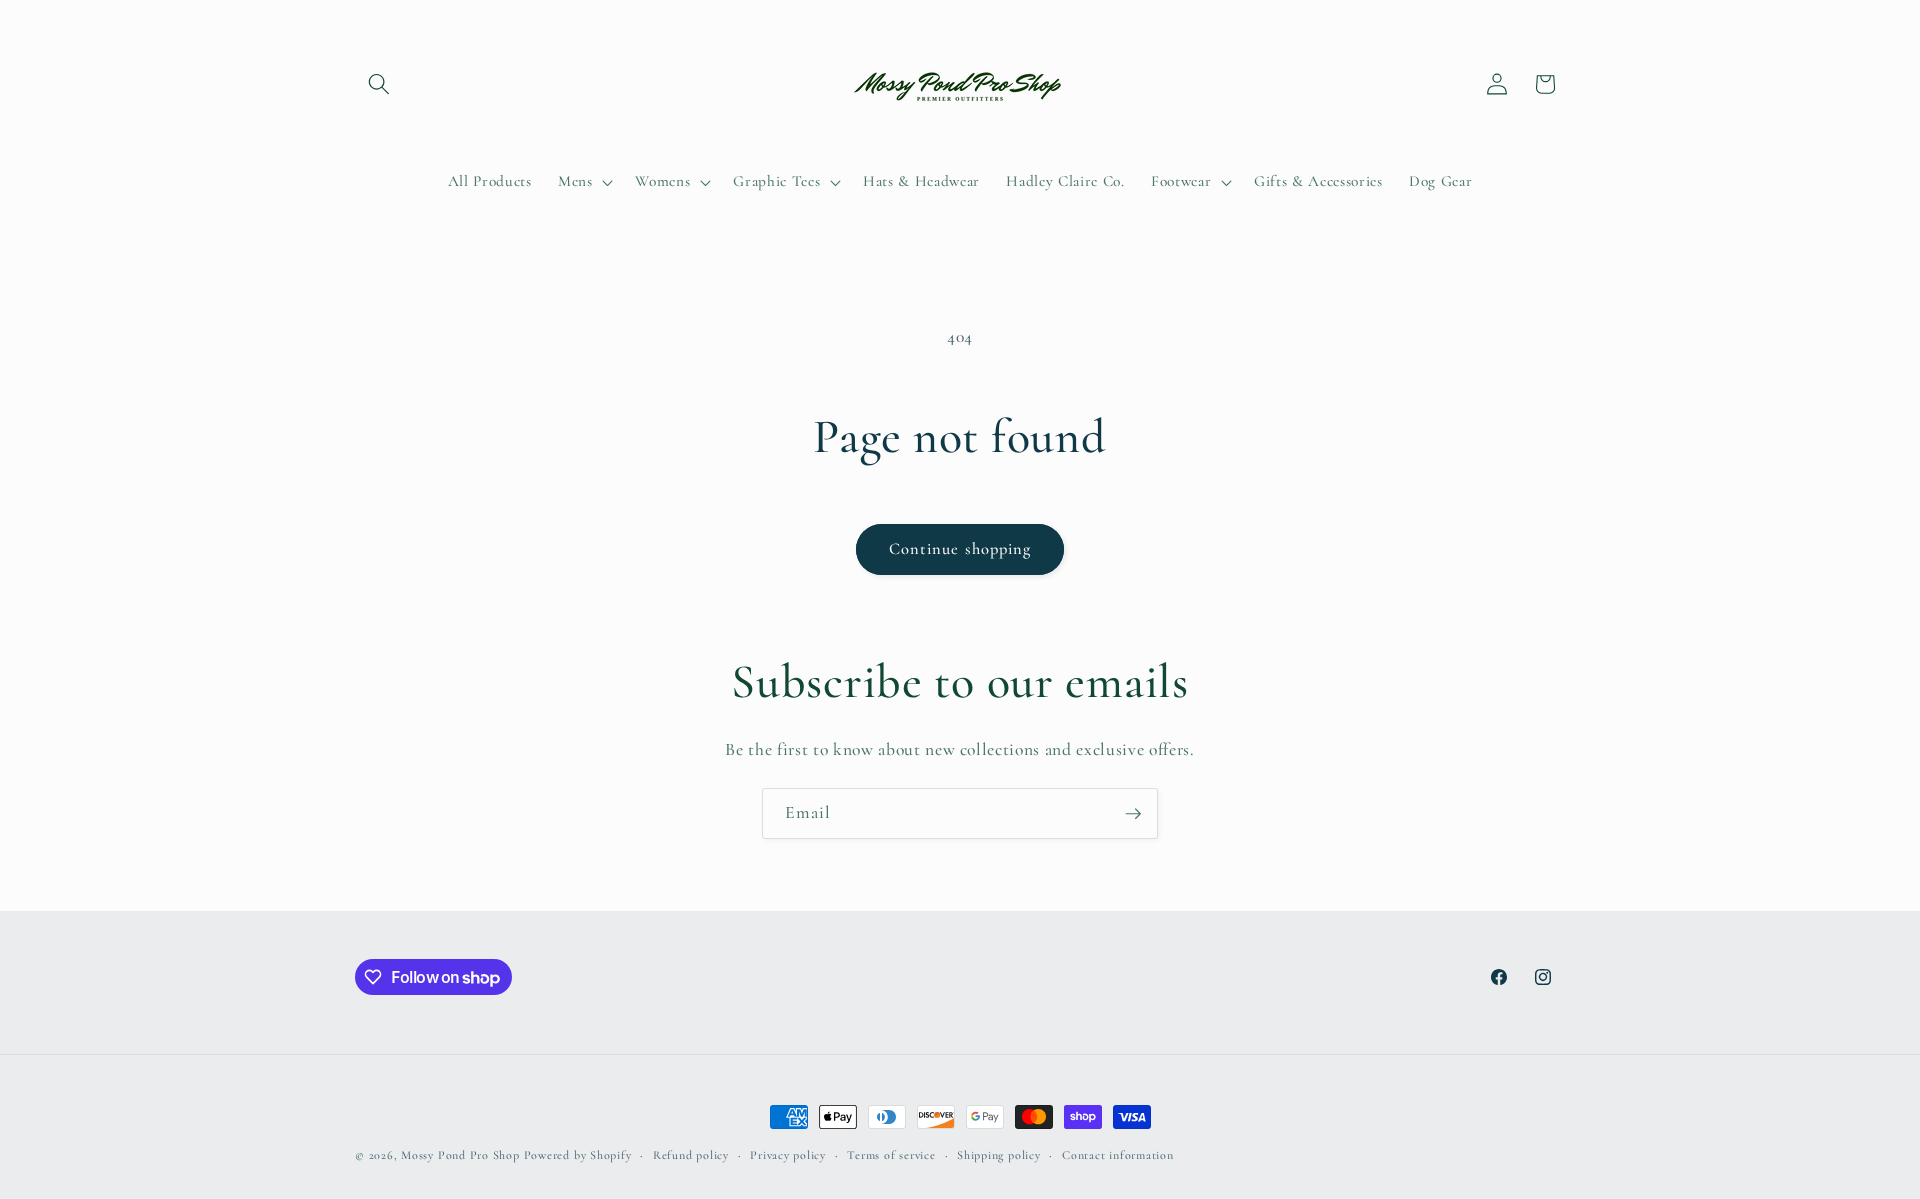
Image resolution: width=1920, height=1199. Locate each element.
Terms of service (891, 1155)
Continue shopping (960, 549)
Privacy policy (788, 1155)
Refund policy (691, 1155)
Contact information (1118, 1155)
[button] (379, 84)
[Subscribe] (1133, 814)
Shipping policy (999, 1155)
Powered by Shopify (578, 1155)
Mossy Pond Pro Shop (460, 1155)
